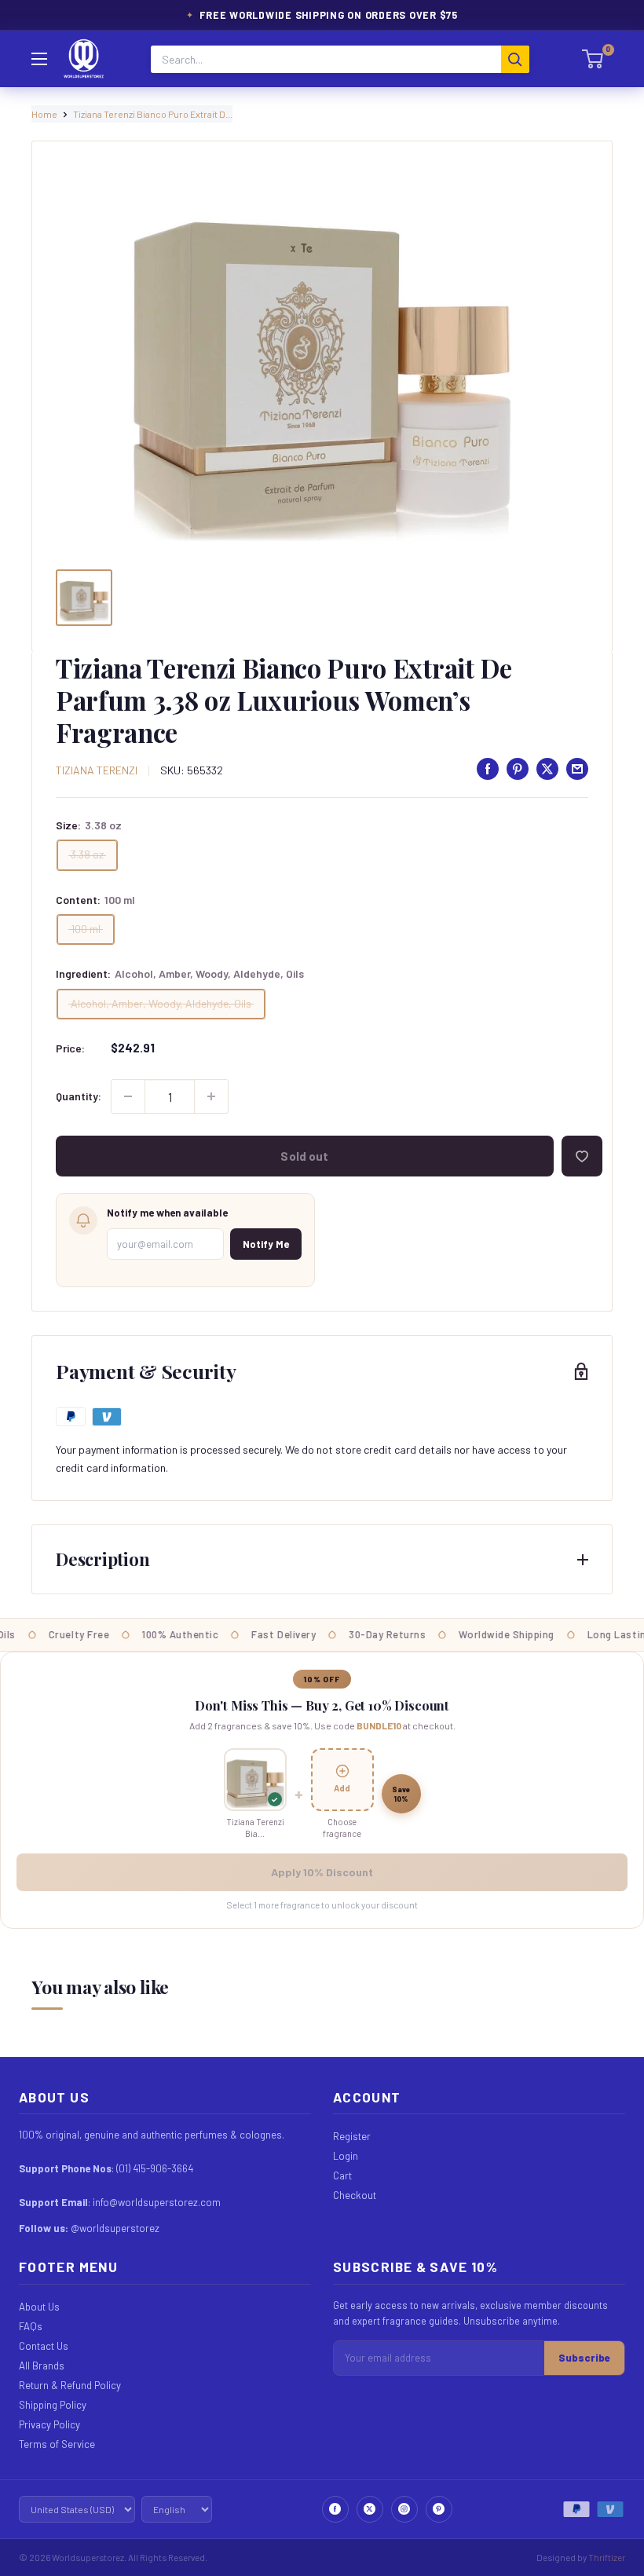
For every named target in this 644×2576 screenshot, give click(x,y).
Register (352, 2136)
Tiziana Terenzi (97, 770)
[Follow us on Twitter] (370, 2509)
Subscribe (584, 2358)
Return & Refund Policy (70, 2385)
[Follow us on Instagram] (404, 2509)
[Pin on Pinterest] (518, 769)
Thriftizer (607, 2557)
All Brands (42, 2366)
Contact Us (44, 2346)
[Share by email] (577, 769)
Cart (342, 2175)
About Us (39, 2307)
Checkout (355, 2195)
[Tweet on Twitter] (547, 769)
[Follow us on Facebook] (335, 2509)
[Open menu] (39, 59)
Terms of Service (57, 2444)
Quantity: (79, 1096)
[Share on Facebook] (488, 769)
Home (44, 114)
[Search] (515, 59)
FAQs (31, 2326)
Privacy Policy (49, 2424)
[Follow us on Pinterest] (439, 2509)
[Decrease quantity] (128, 1096)
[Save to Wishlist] (582, 1156)
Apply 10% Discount (322, 1872)
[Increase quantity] (211, 1096)
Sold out (304, 1156)
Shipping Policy (53, 2405)
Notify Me (266, 1244)
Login (346, 2156)
